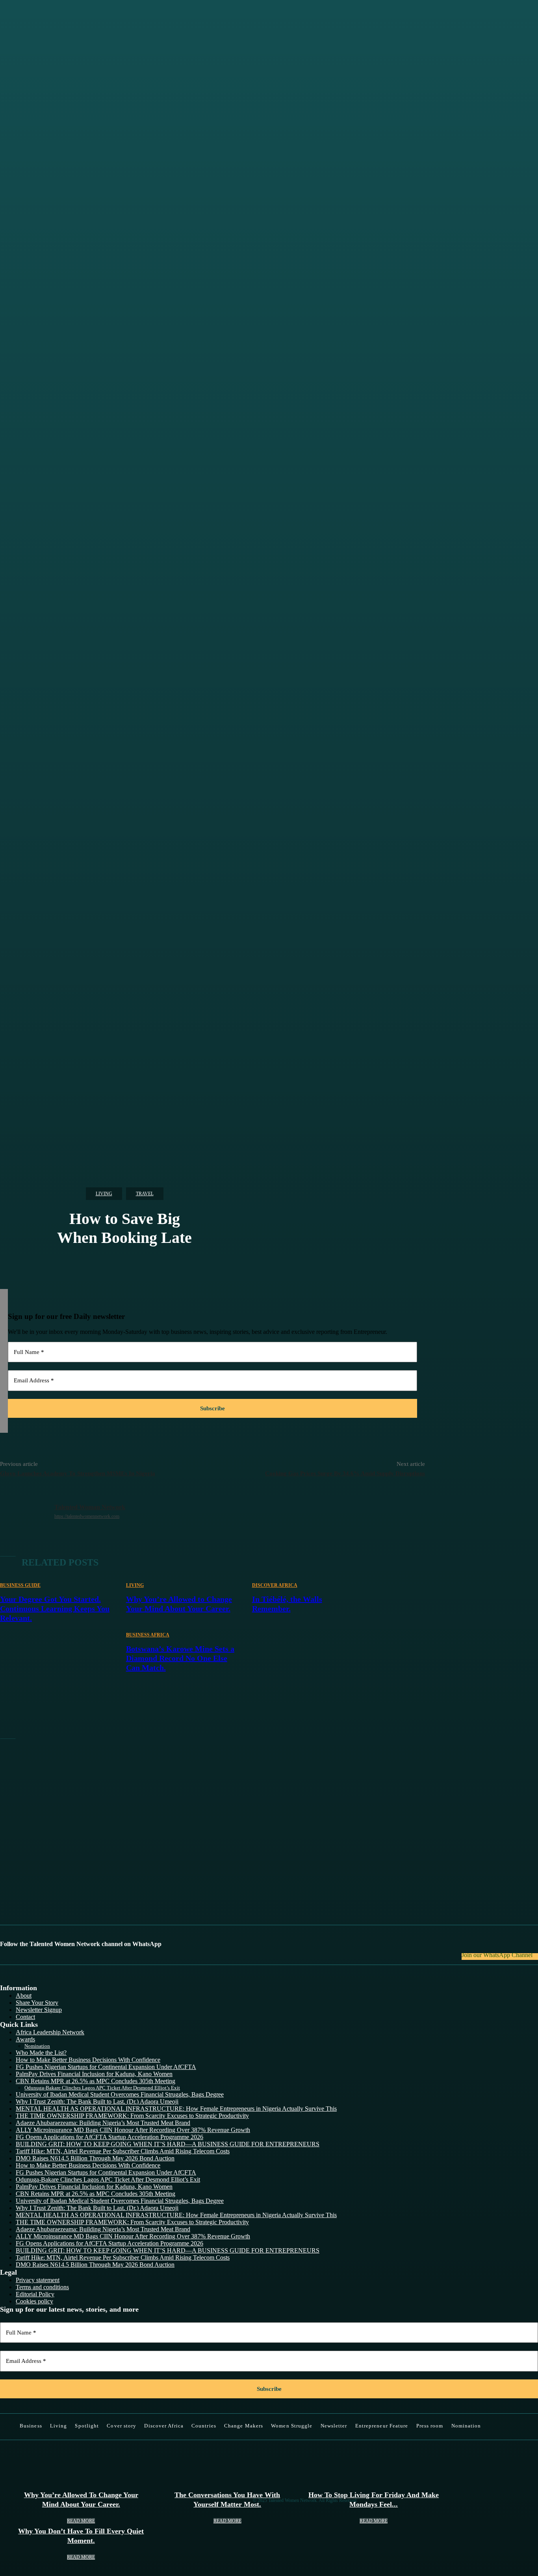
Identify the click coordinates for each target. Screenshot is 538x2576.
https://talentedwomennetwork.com (87, 1516)
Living (104, 1194)
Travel (145, 1194)
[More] (243, 720)
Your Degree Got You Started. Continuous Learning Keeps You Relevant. (55, 1608)
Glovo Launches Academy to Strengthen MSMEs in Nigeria (78, 1473)
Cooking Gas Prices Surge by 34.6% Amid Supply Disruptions (345, 1473)
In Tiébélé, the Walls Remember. (287, 1604)
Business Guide (20, 1585)
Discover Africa (275, 1585)
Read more (81, 2521)
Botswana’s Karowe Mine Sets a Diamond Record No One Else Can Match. (180, 1658)
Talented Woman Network (90, 1507)
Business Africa (148, 1635)
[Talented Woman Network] (27, 1521)
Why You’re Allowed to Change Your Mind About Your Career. (179, 1604)
